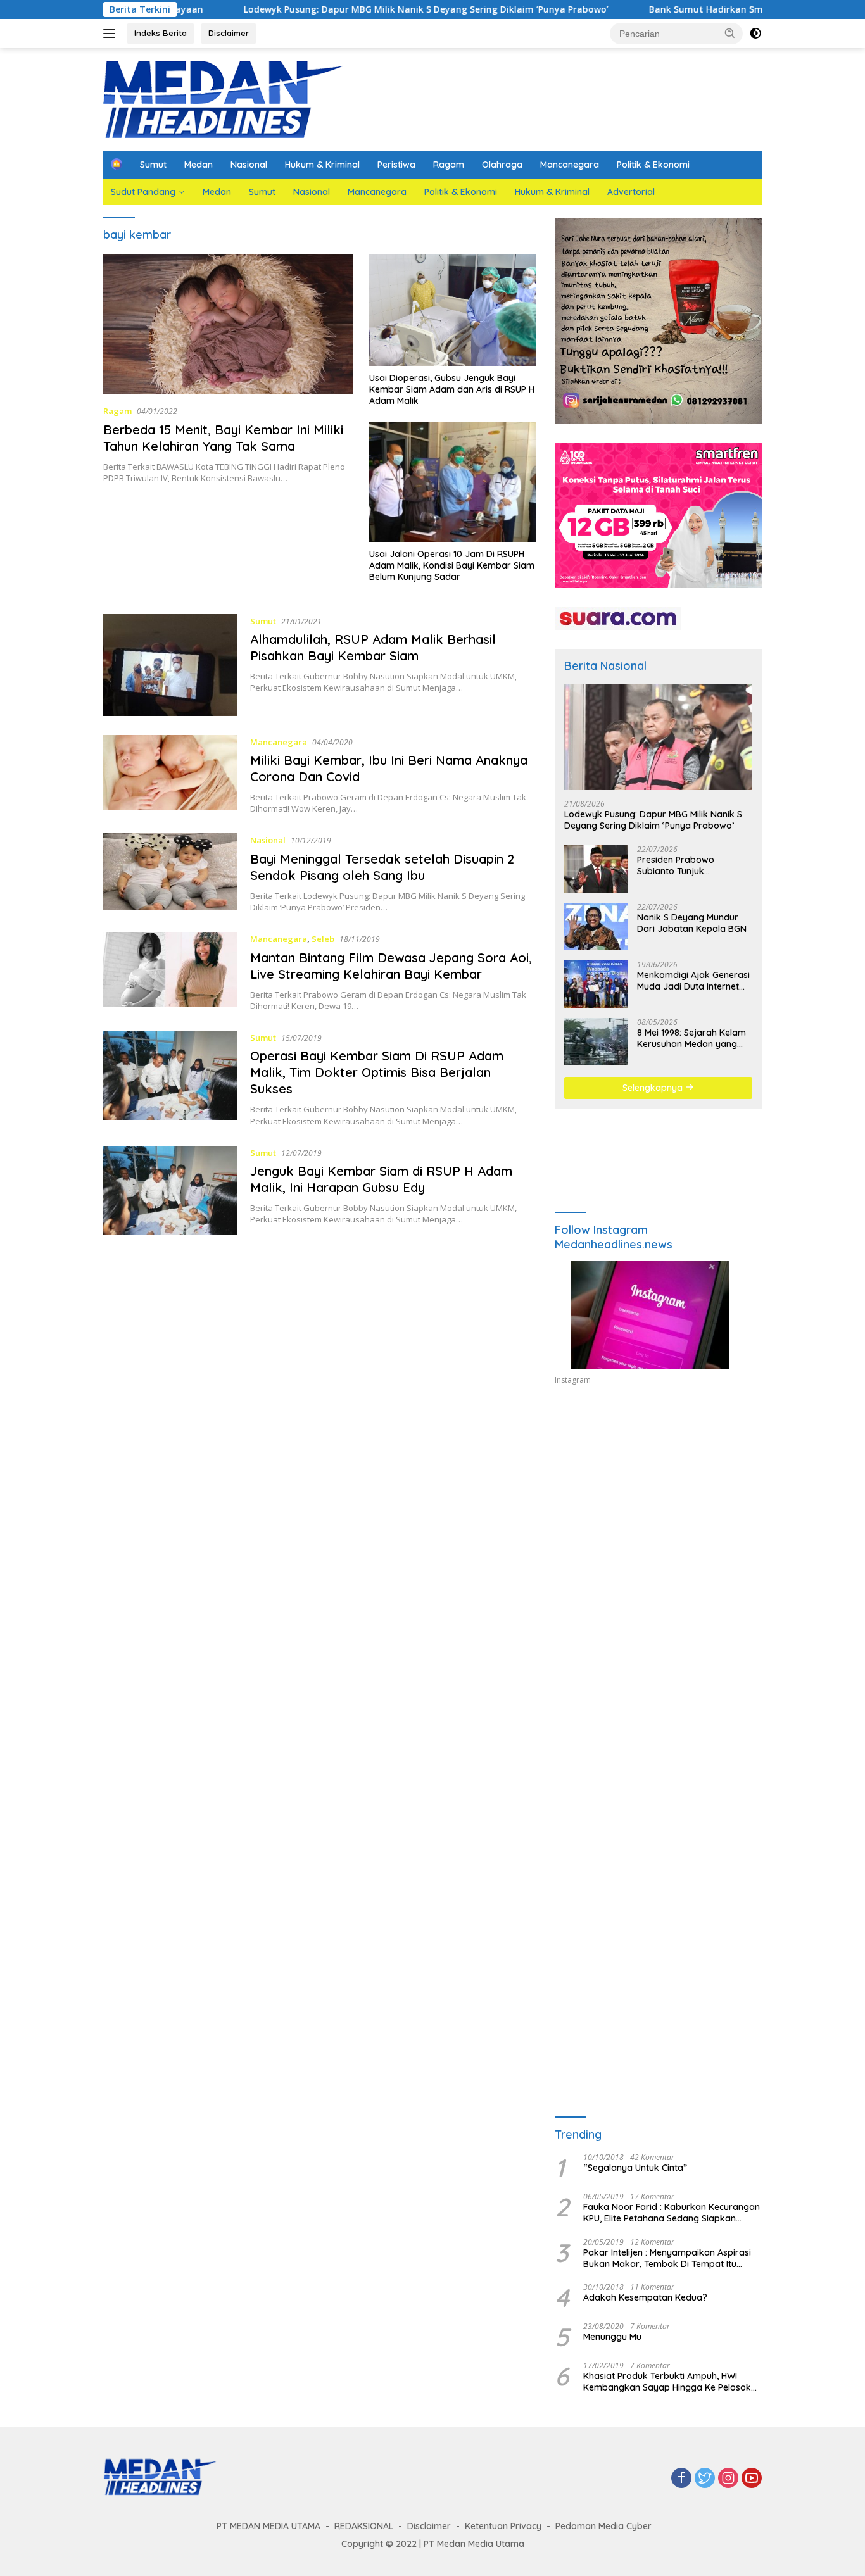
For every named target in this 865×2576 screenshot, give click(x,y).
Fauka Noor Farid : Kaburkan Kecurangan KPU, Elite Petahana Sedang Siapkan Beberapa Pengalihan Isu (672, 2213)
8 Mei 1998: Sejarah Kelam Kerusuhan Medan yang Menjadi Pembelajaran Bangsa (691, 1038)
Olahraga (502, 165)
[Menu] (112, 34)
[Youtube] (752, 2479)
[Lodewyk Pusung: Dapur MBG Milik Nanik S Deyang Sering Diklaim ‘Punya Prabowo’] (658, 737)
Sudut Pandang (143, 192)
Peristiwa (396, 165)
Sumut (153, 165)
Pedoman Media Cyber (603, 2526)
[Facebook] (681, 2479)
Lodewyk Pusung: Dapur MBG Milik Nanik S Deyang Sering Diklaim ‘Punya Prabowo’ (333, 9)
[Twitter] (705, 2479)
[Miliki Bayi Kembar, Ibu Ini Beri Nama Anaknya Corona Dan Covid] (170, 775)
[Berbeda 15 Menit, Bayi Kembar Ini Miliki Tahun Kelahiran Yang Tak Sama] (228, 324)
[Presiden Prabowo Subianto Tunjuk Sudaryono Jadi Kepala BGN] (596, 869)
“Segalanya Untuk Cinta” (635, 2168)
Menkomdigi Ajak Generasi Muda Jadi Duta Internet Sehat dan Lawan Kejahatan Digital (693, 981)
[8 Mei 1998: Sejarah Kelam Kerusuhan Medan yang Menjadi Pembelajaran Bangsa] (596, 1042)
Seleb (323, 939)
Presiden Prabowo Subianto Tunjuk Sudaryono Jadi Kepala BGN (687, 865)
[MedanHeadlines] (224, 98)
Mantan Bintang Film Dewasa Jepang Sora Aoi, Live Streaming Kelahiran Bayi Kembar (391, 966)
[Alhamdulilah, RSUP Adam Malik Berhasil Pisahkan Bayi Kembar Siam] (170, 665)
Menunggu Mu (612, 2337)
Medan (199, 165)
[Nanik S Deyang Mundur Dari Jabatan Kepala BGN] (596, 927)
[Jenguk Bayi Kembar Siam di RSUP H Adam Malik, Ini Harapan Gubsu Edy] (170, 1191)
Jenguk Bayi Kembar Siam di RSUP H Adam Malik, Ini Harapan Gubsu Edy (381, 1179)
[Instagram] (728, 2479)
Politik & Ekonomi (653, 165)
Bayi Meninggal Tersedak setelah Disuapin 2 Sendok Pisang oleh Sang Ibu (382, 867)
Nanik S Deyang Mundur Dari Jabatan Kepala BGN (692, 923)
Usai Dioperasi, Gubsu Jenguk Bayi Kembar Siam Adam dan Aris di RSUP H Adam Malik (452, 389)
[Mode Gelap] (755, 34)
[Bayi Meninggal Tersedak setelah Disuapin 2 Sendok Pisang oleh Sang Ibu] (170, 873)
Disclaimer (229, 33)
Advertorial (631, 192)
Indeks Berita (161, 33)
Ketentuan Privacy (503, 2526)
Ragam (449, 165)
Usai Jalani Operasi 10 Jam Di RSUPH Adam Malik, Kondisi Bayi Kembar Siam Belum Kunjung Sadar (452, 565)
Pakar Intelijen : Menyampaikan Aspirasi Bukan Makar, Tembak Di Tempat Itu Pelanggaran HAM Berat (667, 2258)
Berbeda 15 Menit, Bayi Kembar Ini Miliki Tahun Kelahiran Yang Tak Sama (223, 438)
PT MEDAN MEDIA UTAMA (268, 2526)
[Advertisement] (658, 1512)
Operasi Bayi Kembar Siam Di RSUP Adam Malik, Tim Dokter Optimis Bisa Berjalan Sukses (377, 1072)
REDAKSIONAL (364, 2526)
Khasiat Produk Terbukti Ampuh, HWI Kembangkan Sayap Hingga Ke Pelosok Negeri (667, 2382)
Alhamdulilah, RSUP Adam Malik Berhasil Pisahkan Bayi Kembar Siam (373, 647)
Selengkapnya (654, 1088)
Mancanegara (570, 165)
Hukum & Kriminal (322, 165)
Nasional (249, 165)
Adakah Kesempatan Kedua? (645, 2297)
